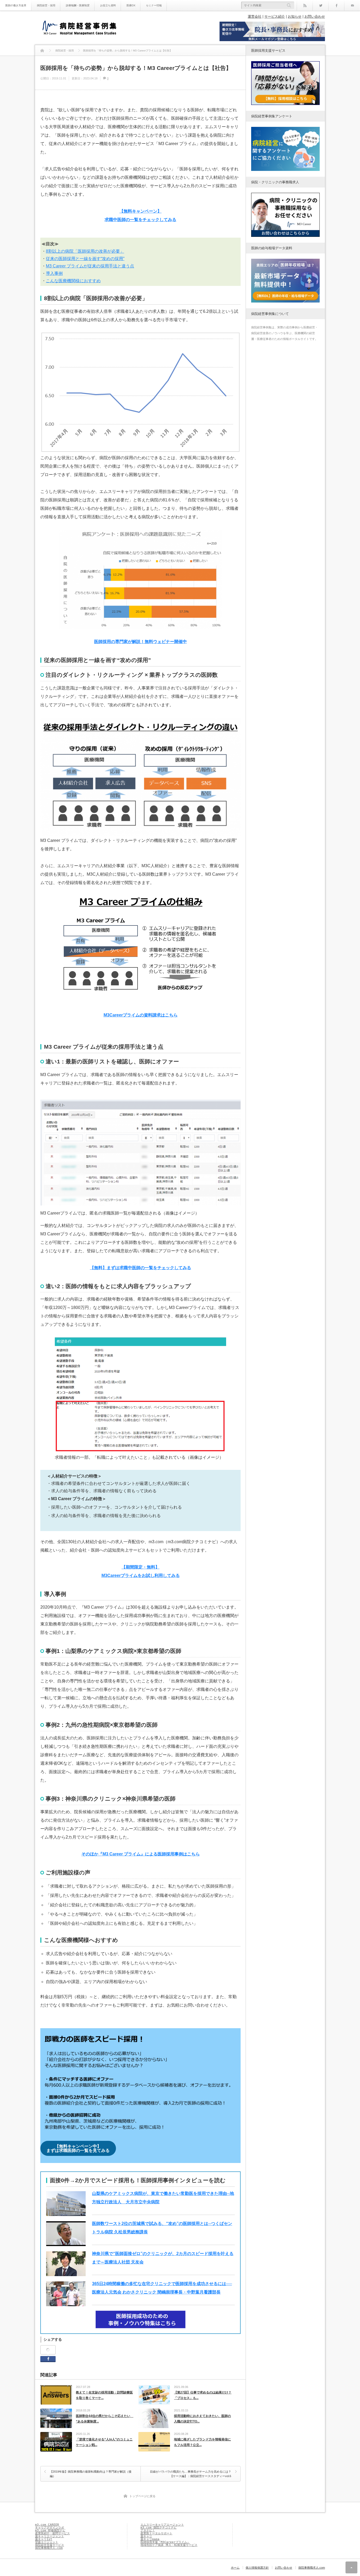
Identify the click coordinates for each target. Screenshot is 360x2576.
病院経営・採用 (46, 5)
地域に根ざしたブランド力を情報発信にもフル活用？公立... (202, 2442)
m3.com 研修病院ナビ (50, 2531)
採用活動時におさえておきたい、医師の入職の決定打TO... (202, 2419)
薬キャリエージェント (50, 2536)
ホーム (235, 2568)
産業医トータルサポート (156, 2533)
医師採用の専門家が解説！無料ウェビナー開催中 (140, 642)
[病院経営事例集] (79, 28)
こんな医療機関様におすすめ (73, 281)
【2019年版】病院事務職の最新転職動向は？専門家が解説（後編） (91, 2474)
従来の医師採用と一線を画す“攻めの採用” (85, 259)
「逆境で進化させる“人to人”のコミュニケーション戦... (104, 2442)
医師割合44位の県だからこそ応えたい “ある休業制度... (105, 2419)
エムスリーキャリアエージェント (162, 2525)
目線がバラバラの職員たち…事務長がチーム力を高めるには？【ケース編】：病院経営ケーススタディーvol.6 (191, 2474)
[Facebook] (336, 5)
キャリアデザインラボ (50, 2528)
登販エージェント (47, 2542)
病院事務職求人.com (49, 2548)
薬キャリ (146, 2536)
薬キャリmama (150, 2539)
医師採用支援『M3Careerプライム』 (165, 2542)
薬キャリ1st (44, 2539)
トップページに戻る (142, 2496)
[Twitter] (320, 5)
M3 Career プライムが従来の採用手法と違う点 (90, 266)
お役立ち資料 (108, 5)
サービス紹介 (275, 16)
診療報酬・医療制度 (78, 5)
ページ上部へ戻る (351, 2567)
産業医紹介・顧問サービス (52, 2533)
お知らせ (295, 16)
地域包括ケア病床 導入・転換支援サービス (169, 2545)
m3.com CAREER (47, 2525)
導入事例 (54, 273)
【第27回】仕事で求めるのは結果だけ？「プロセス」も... (203, 2395)
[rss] (305, 5)
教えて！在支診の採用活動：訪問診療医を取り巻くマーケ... (104, 2395)
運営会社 (255, 16)
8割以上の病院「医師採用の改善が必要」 (85, 251)
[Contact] (352, 5)
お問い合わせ (315, 16)
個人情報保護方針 (257, 2568)
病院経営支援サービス (50, 2545)
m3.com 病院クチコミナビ (159, 2528)
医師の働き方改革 (16, 5)
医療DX (131, 5)
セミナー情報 (154, 5)
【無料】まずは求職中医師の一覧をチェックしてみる (140, 1268)
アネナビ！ (148, 2531)
